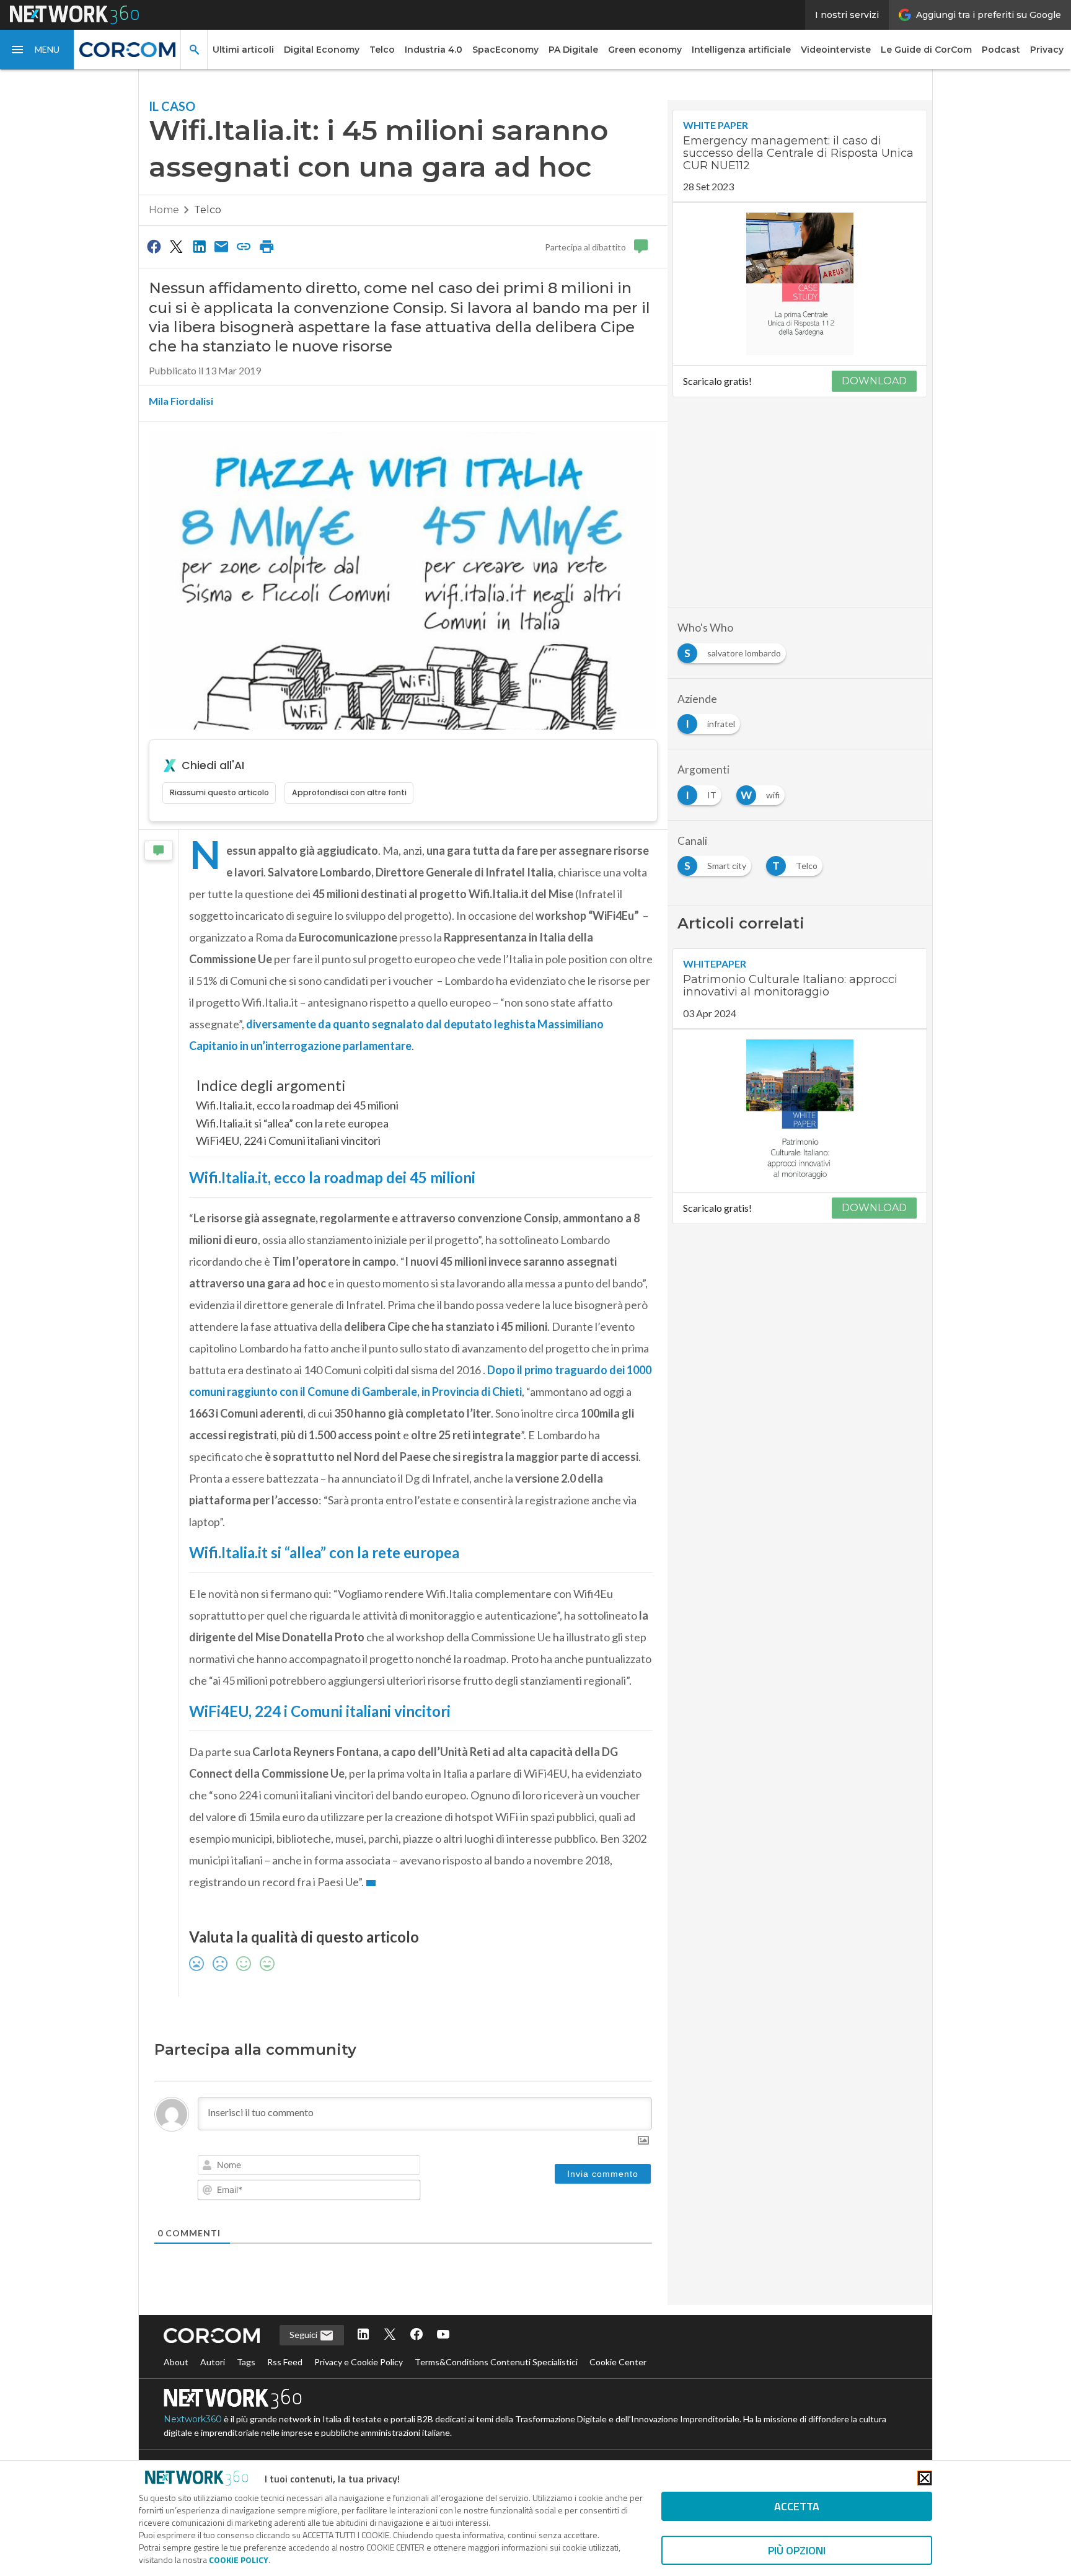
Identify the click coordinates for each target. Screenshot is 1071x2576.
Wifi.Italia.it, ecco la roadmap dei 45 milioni (297, 1105)
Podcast (1001, 50)
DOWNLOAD (874, 381)
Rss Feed (285, 2362)
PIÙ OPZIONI (797, 2550)
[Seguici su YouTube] (443, 2335)
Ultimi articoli (243, 50)
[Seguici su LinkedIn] (363, 2335)
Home (164, 210)
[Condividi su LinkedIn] (199, 246)
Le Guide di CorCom (926, 50)
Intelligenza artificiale (741, 50)
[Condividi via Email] (221, 246)
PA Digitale (573, 50)
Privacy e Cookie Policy (359, 2362)
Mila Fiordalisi (181, 401)
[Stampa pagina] (267, 246)
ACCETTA (797, 2506)
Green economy (645, 50)
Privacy (1047, 50)
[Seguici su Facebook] (416, 2335)
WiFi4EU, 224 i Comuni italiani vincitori (288, 1140)
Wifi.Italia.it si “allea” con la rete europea (292, 1123)
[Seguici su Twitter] (390, 2335)
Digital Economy (322, 50)
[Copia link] (244, 246)
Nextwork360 (193, 2419)
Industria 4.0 (434, 50)
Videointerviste (836, 50)
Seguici (304, 2335)
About (176, 2362)
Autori (213, 2362)
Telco (382, 50)
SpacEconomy (505, 50)
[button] (37, 50)
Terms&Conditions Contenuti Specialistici (496, 2362)
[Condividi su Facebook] (154, 246)
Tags (246, 2362)
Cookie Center (618, 2362)
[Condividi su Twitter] (176, 246)
